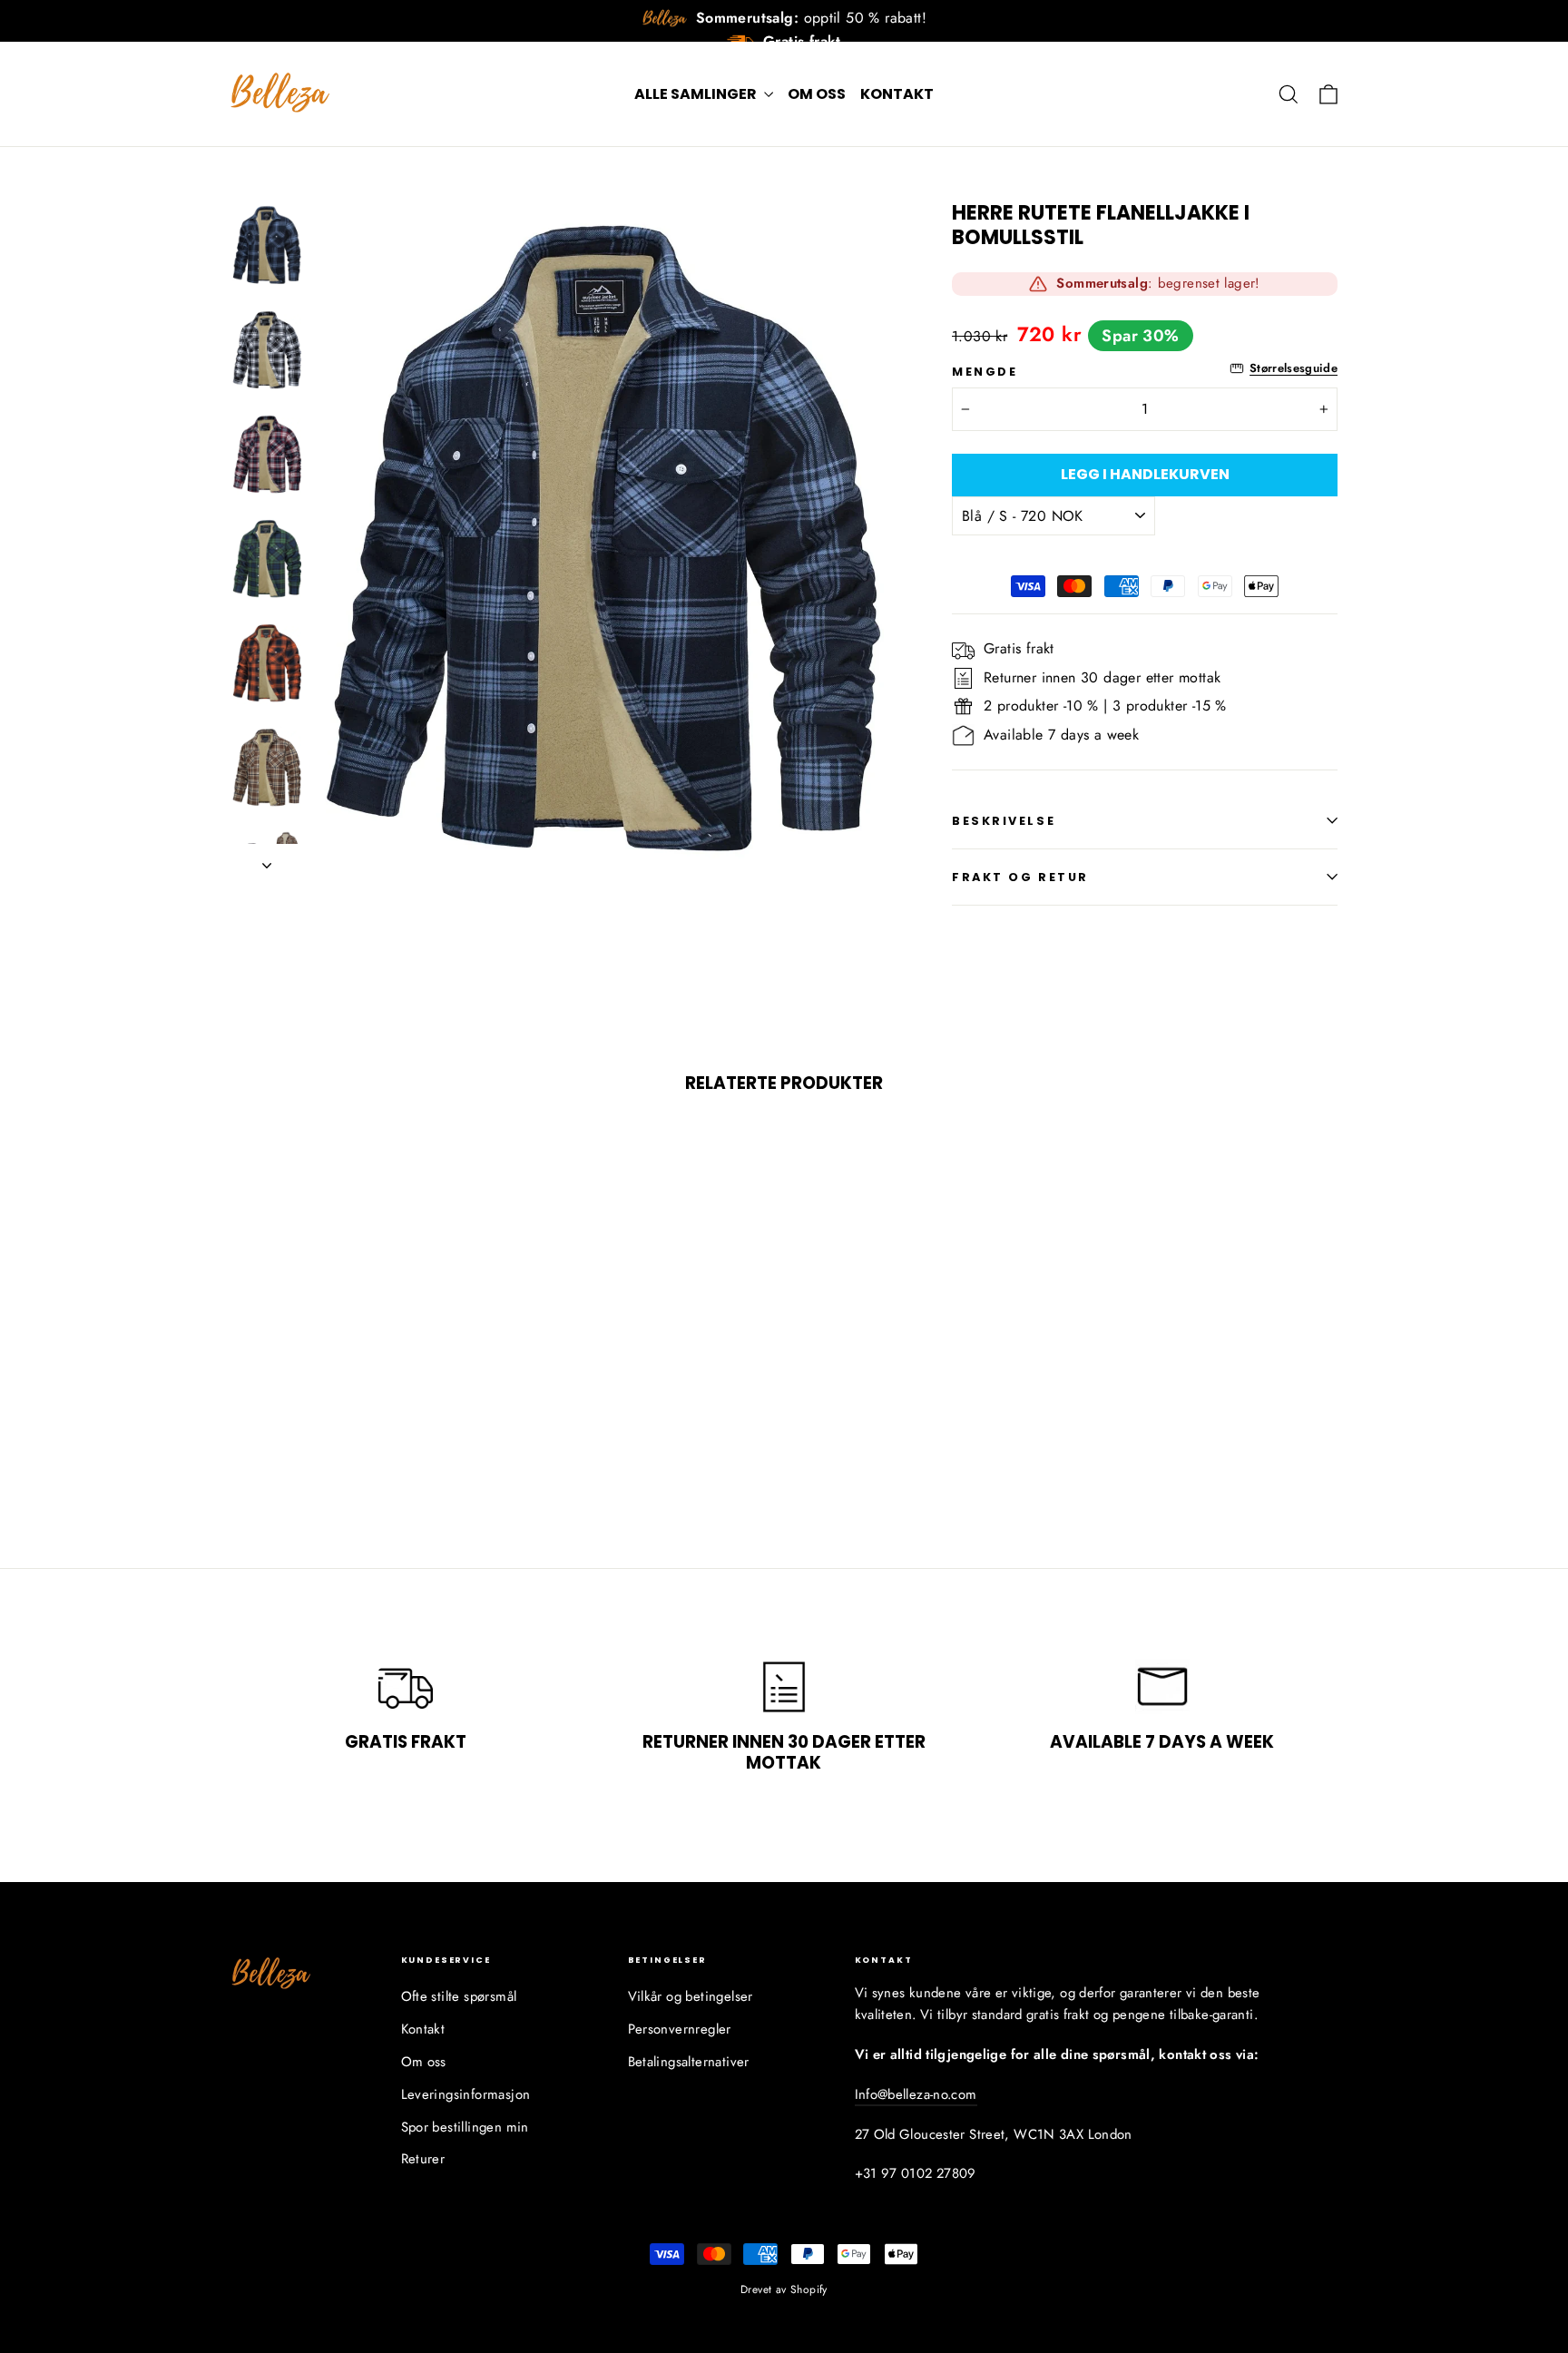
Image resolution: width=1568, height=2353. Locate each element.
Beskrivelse (1004, 821)
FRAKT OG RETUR (1020, 877)
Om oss (817, 94)
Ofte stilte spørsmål (459, 1996)
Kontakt (897, 94)
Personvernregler (680, 2029)
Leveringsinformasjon (466, 2094)
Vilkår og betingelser (691, 1996)
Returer (423, 2159)
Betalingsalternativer (689, 2062)
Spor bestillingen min (465, 2127)
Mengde (985, 372)
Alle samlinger (697, 94)
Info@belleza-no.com (916, 2094)
